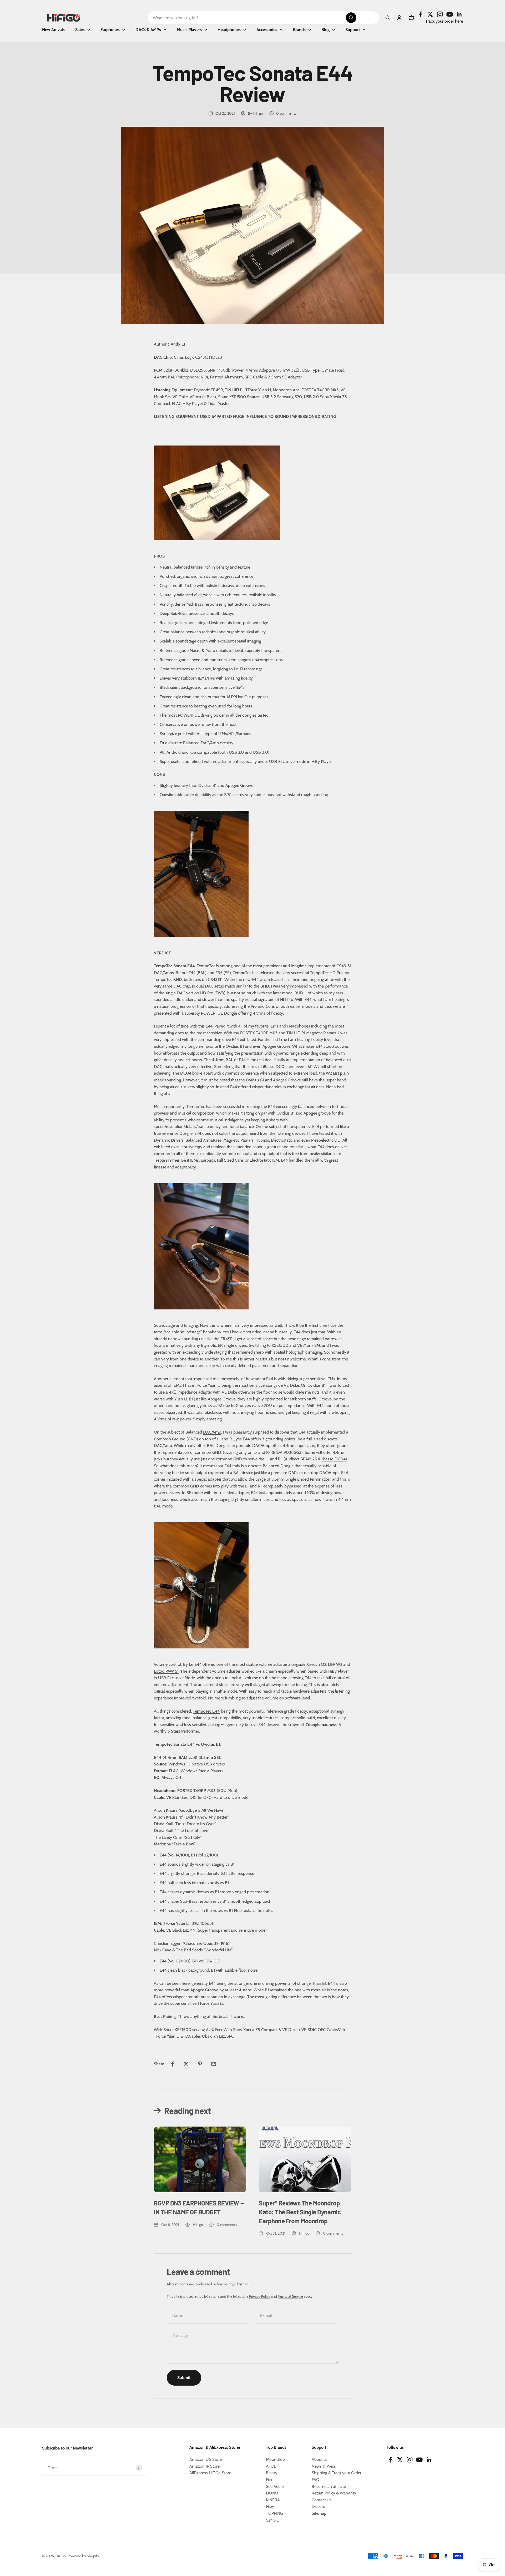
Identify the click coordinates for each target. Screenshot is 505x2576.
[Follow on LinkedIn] (459, 14)
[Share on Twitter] (186, 2064)
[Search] (351, 18)
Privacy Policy (260, 2296)
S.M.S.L (272, 2520)
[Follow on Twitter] (430, 14)
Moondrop (275, 2459)
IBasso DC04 (334, 1459)
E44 (270, 1379)
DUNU (272, 2493)
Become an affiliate (329, 2486)
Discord (319, 2506)
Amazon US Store (206, 2459)
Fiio (269, 2480)
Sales (80, 30)
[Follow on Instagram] (440, 14)
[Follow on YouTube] (450, 14)
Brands (299, 30)
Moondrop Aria (286, 390)
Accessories (267, 30)
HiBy (187, 404)
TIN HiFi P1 (234, 390)
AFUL (271, 2466)
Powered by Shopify (83, 2556)
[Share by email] (214, 2064)
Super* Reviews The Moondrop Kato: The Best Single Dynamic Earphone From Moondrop (300, 2212)
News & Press (324, 2466)
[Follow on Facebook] (420, 14)
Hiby (270, 2506)
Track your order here (444, 21)
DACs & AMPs (148, 30)
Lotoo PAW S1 (166, 1671)
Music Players (189, 30)
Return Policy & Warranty (334, 2493)
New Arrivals (53, 30)
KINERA (273, 2500)
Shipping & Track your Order (337, 2473)
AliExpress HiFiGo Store (210, 2473)
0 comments (286, 113)
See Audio (275, 2486)
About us (320, 2459)
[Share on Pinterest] (200, 2064)
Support (353, 30)
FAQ (315, 2480)
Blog (325, 30)
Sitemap (319, 2513)
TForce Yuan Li (258, 390)
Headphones (229, 30)
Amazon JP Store (204, 2466)
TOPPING (274, 2513)
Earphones (110, 30)
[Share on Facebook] (173, 2064)
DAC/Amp (212, 1432)
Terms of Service (290, 2296)
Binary (272, 2473)
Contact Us (322, 2500)
